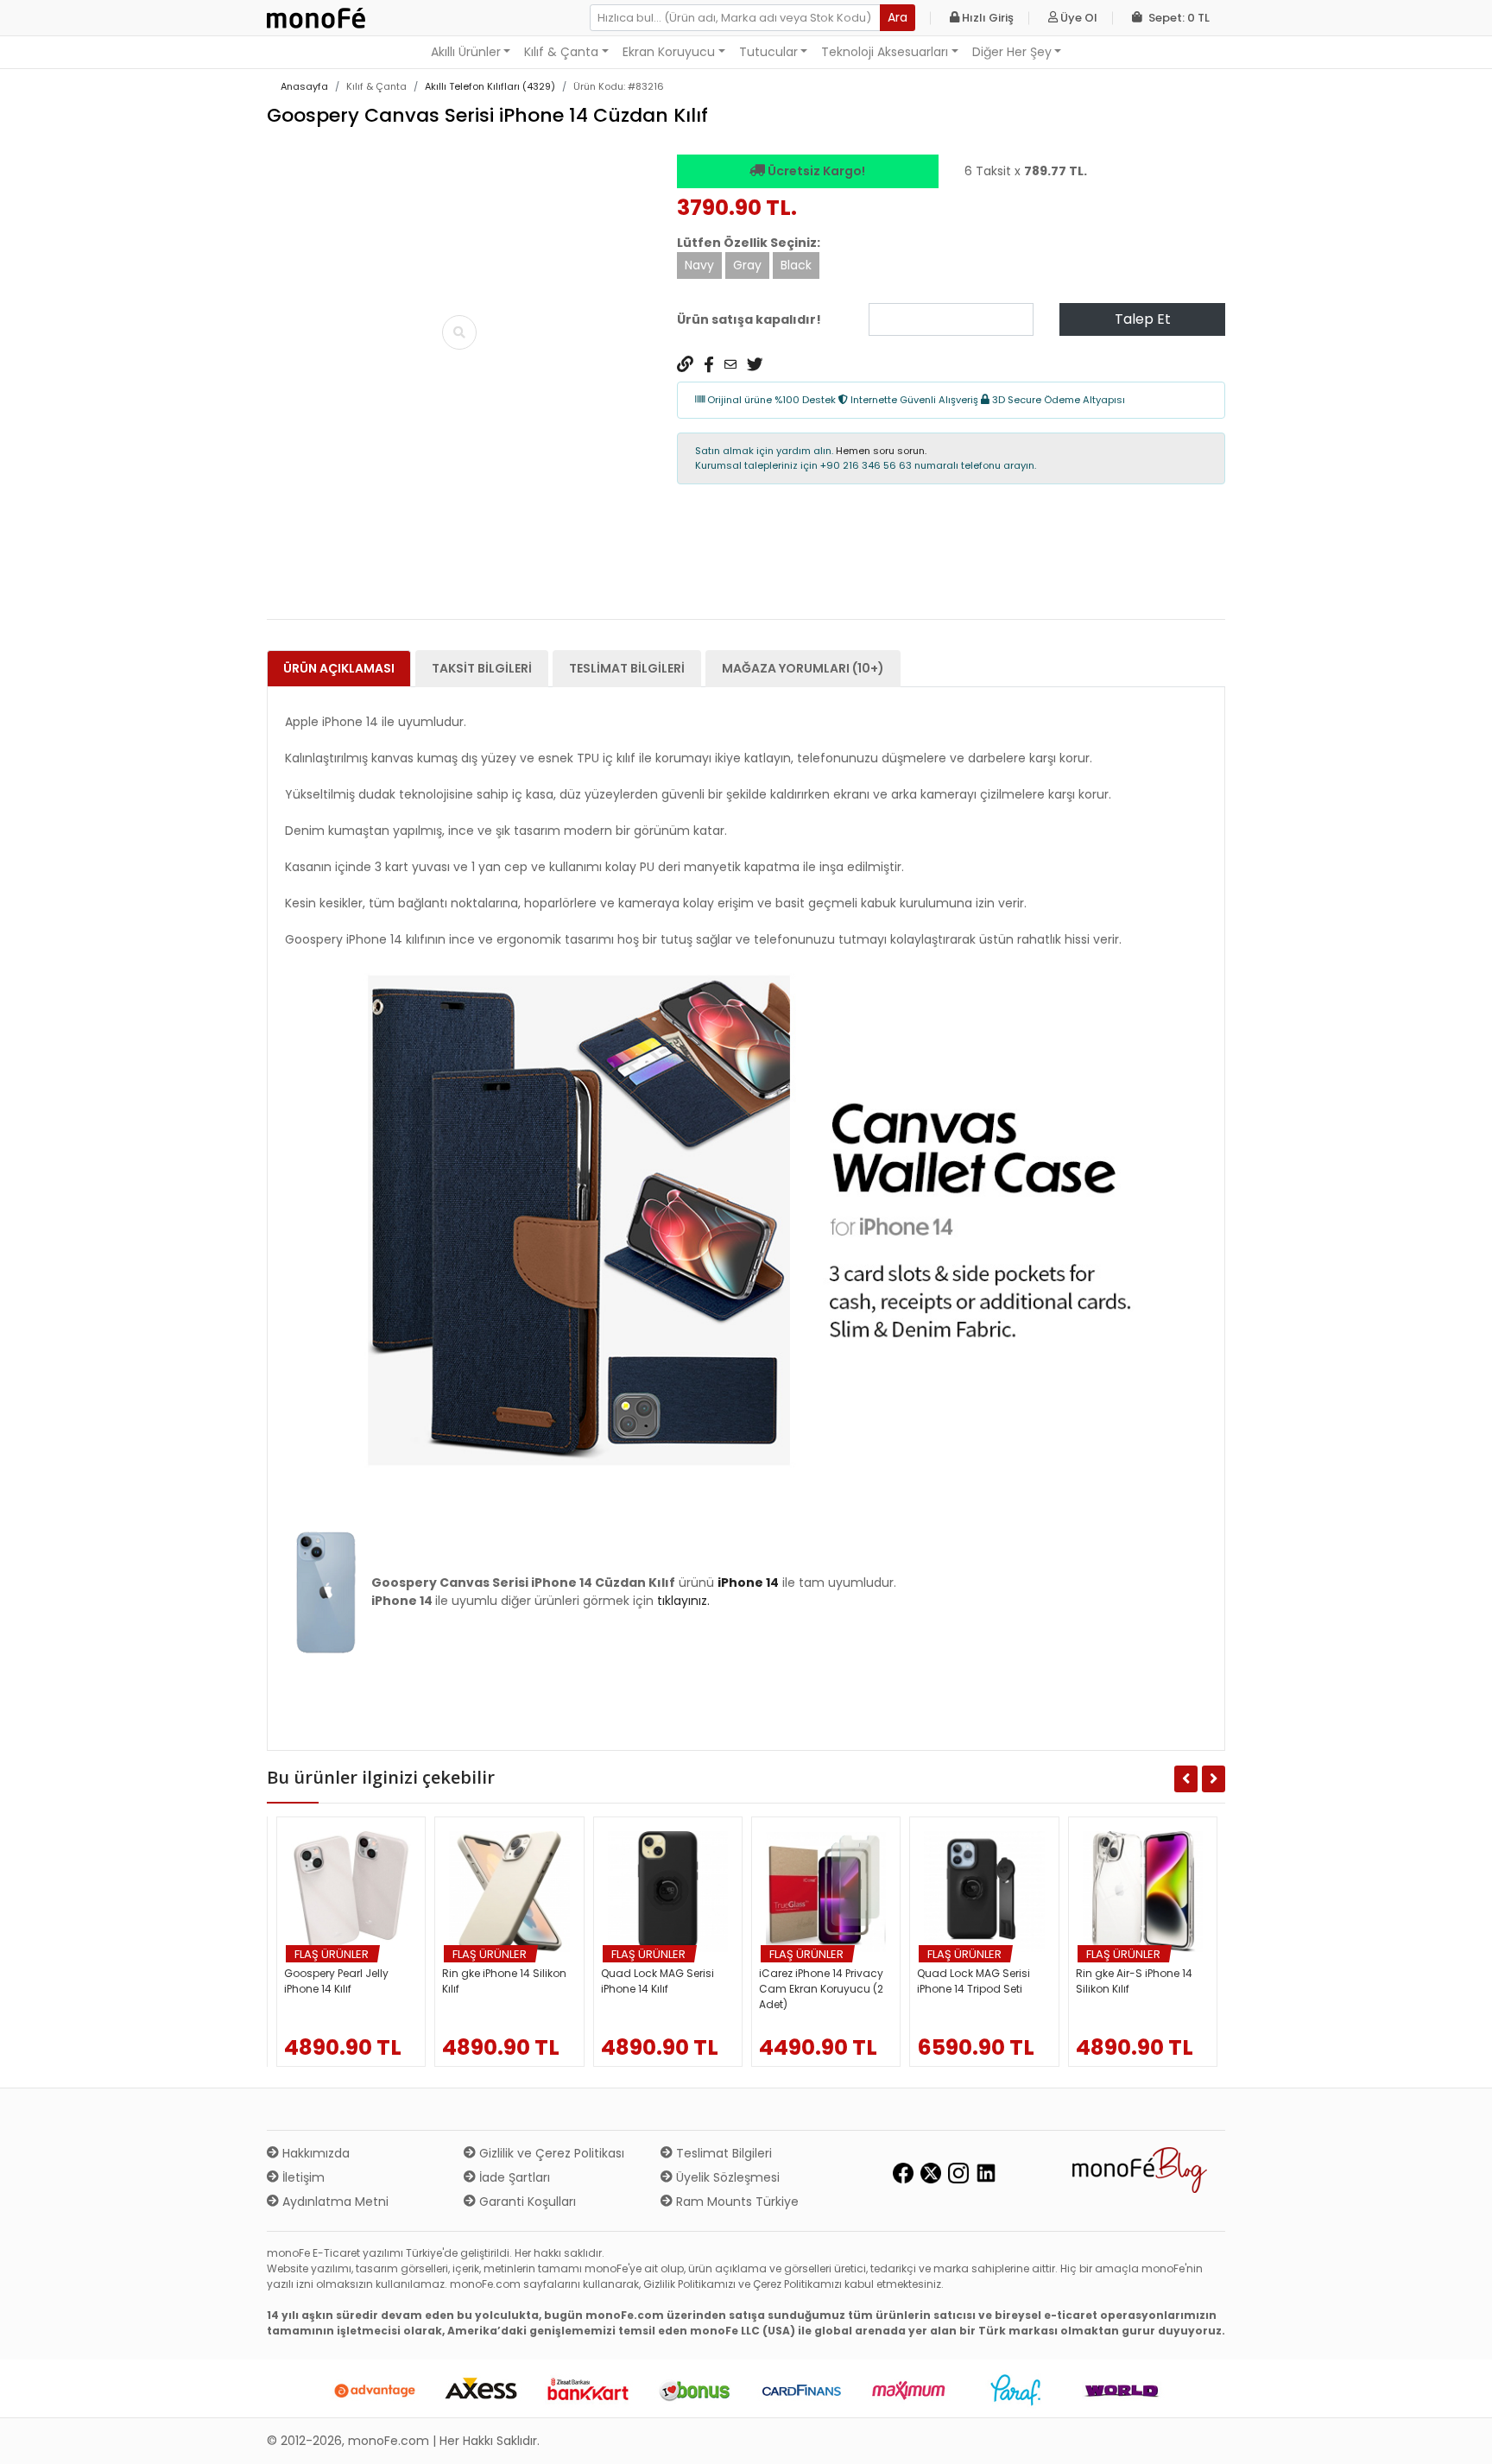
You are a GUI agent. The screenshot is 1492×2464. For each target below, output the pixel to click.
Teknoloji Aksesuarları (885, 52)
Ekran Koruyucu (669, 52)
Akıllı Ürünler (466, 52)
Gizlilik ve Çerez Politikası (550, 2153)
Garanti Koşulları (526, 2202)
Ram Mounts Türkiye (736, 2202)
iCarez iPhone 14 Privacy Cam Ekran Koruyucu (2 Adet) (821, 1989)
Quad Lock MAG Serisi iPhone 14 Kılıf (657, 1981)
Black (796, 265)
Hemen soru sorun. (881, 451)
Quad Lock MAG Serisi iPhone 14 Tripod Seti (974, 1981)
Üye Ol (1078, 18)
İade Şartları (513, 2177)
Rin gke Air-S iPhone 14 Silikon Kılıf (1134, 1981)
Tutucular (768, 52)
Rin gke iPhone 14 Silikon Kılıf (504, 1981)
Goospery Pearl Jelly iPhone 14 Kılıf (336, 1981)
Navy (699, 265)
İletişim (302, 2177)
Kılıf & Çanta (561, 52)
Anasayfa (304, 86)
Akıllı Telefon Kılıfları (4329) (490, 86)
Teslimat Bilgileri (722, 2153)
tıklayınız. (683, 1601)
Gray (747, 265)
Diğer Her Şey (1012, 52)
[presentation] (288, 610)
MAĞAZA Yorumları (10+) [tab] (803, 668)
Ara (898, 17)
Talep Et (1143, 319)
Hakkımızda (314, 2153)
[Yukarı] (1459, 2437)
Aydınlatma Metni (334, 2202)
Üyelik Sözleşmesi (726, 2177)
